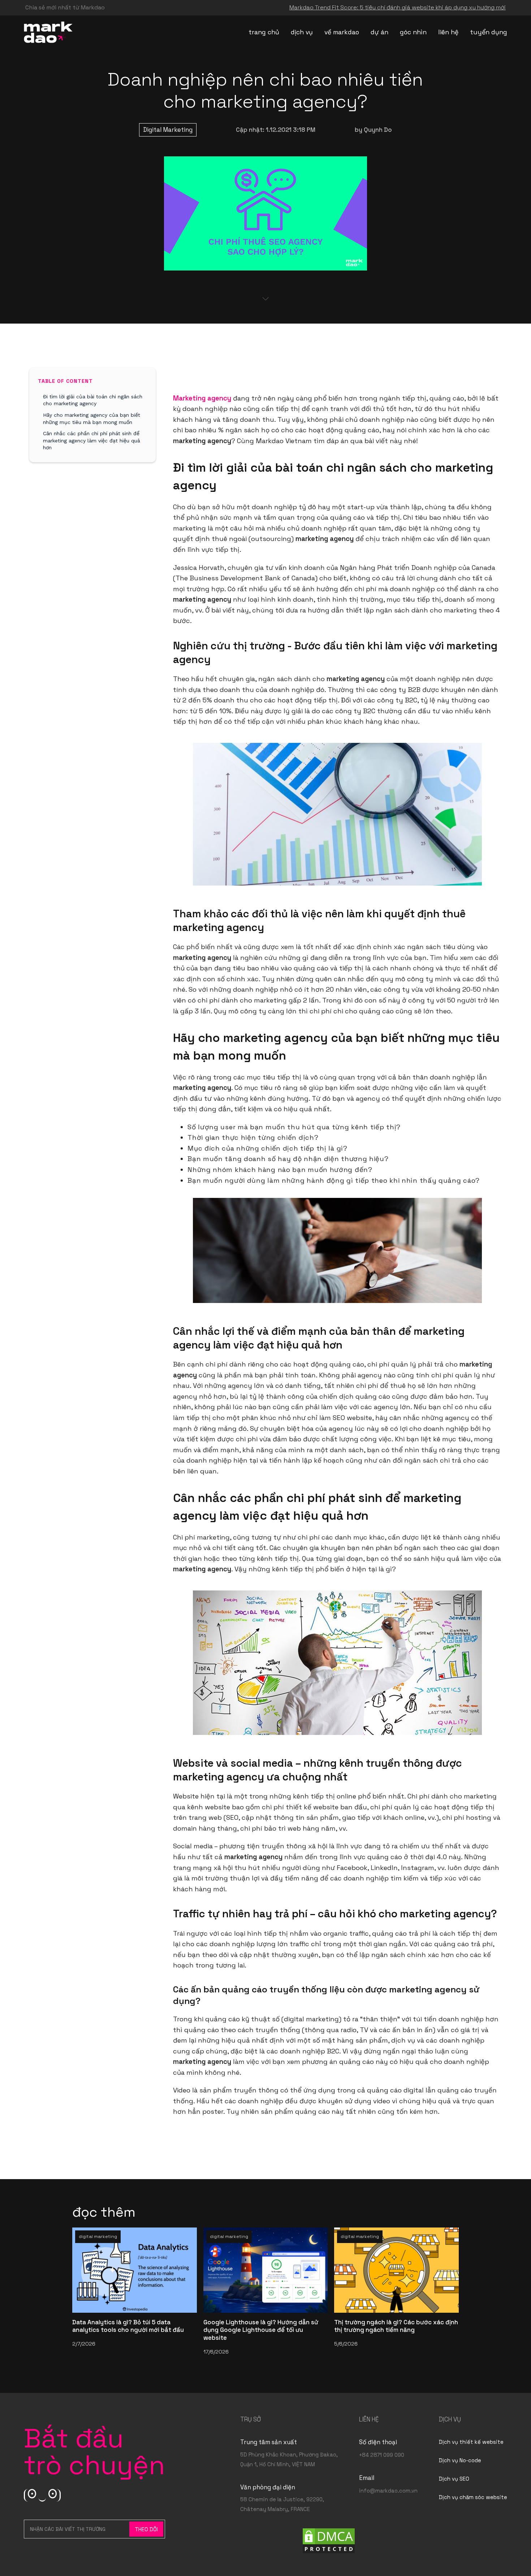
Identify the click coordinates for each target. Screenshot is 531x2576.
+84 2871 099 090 (382, 2455)
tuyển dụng (489, 32)
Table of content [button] (65, 381)
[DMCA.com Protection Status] (329, 2540)
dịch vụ (302, 32)
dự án (379, 32)
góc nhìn (413, 32)
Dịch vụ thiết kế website (471, 2442)
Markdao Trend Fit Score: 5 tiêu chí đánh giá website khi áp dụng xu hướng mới (398, 7)
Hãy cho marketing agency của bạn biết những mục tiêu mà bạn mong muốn (92, 419)
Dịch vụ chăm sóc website (473, 2497)
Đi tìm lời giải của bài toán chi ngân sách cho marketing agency (93, 400)
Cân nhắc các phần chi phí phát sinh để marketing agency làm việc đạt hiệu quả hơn (92, 440)
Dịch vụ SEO (454, 2479)
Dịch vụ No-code (460, 2460)
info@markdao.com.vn (388, 2491)
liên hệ (448, 32)
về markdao (342, 32)
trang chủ (264, 32)
